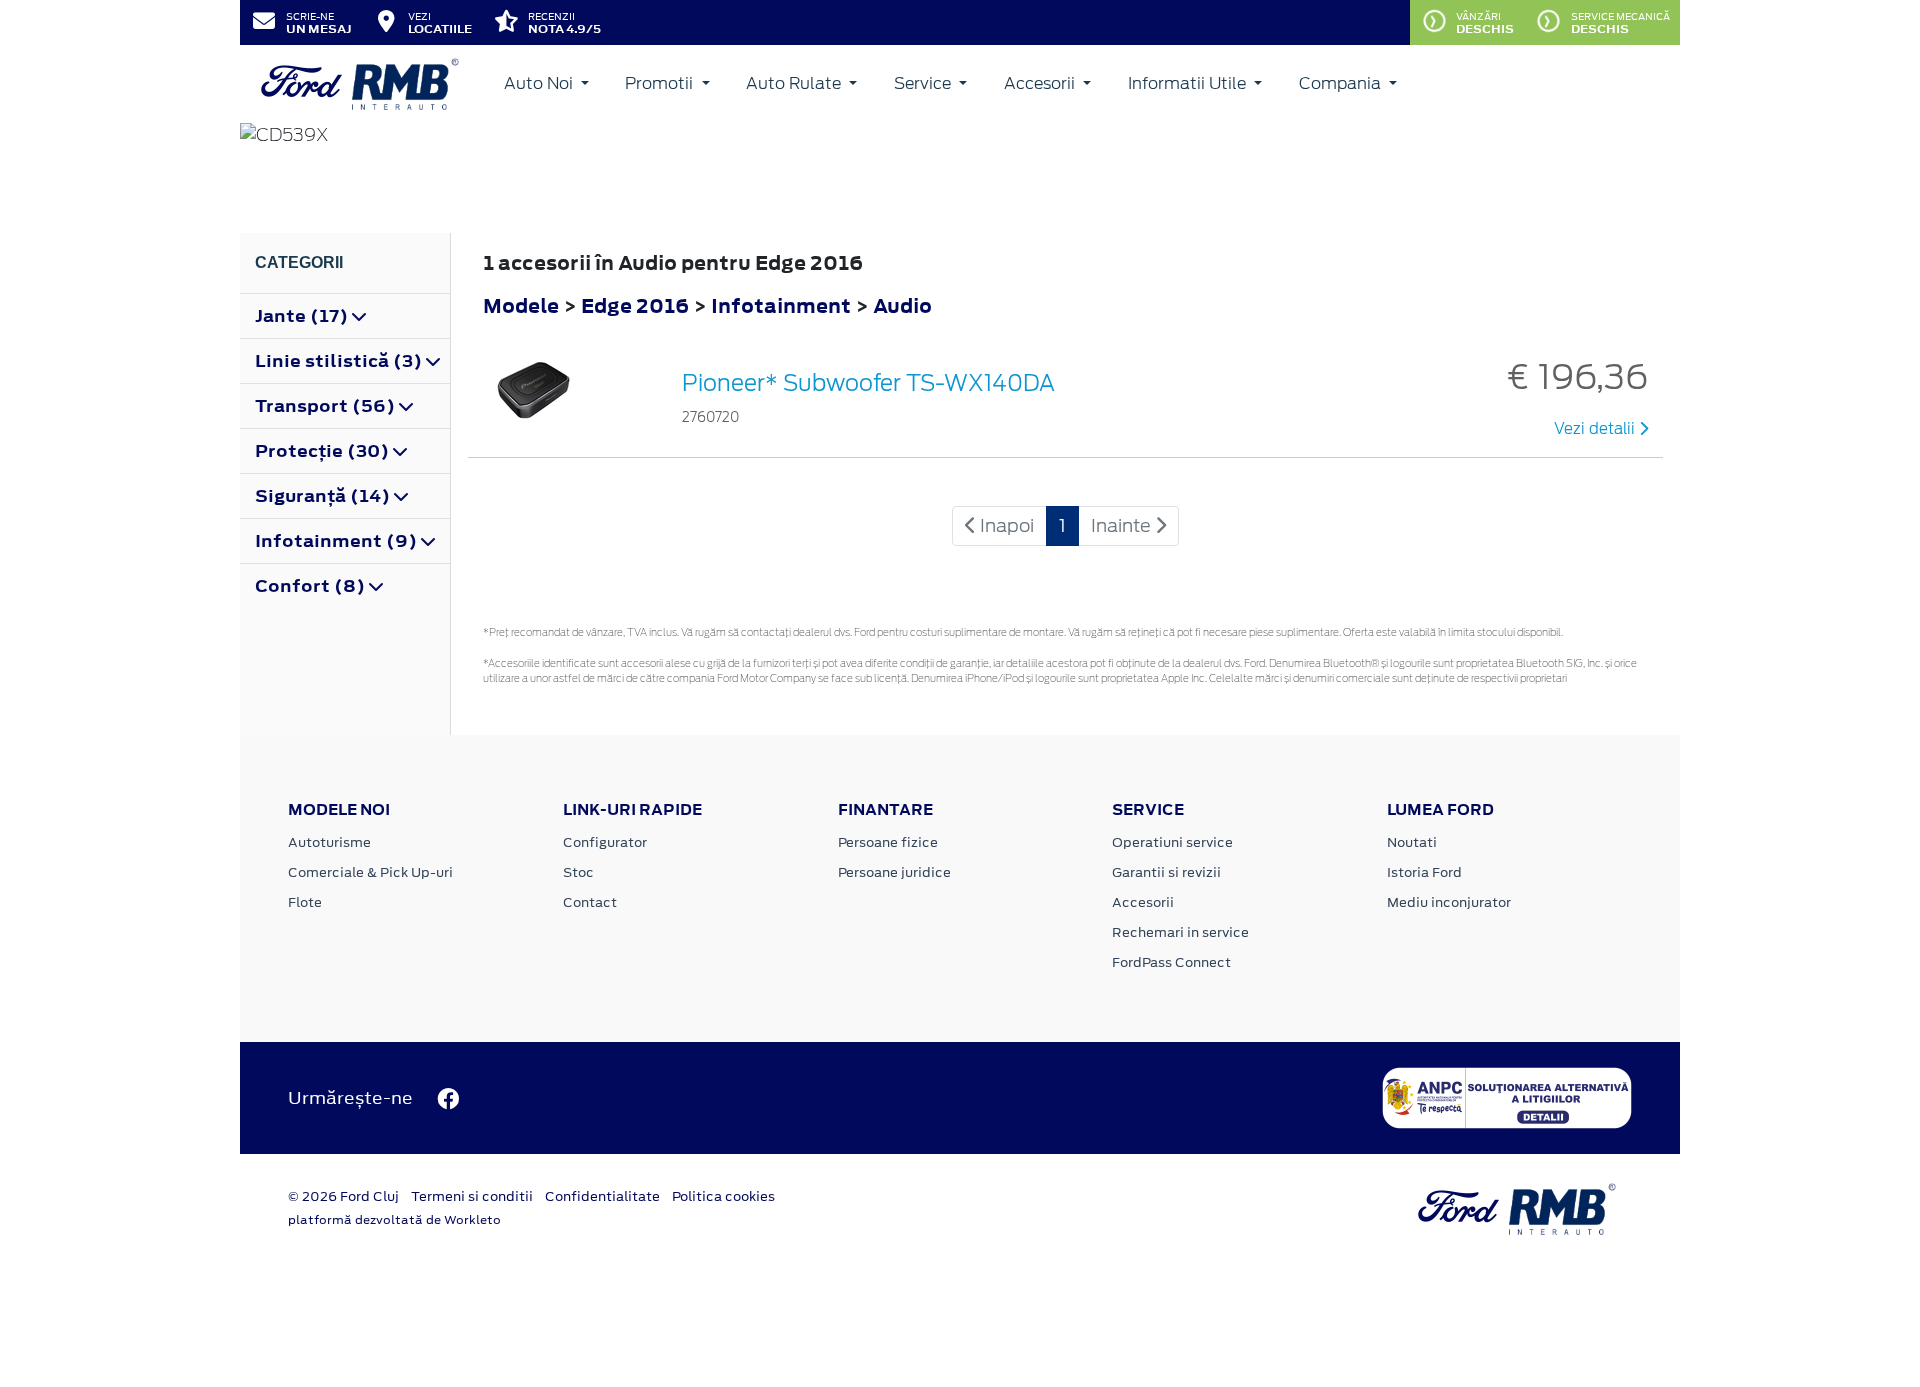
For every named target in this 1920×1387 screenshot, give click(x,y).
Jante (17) (303, 316)
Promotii (661, 83)
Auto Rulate (795, 83)
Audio (902, 305)
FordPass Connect (1171, 962)
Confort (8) (312, 586)
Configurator (605, 842)
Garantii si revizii (1166, 872)
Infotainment (783, 305)
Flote (305, 902)
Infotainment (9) (338, 541)
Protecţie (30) (324, 451)
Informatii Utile (1189, 83)
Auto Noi (540, 83)
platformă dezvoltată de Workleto (394, 1220)
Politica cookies (723, 1196)
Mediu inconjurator (1449, 902)
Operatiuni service (1172, 842)
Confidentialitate (602, 1196)
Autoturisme (329, 842)
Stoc (578, 872)
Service (924, 83)
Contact (590, 902)
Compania (1342, 83)
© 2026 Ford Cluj (343, 1196)
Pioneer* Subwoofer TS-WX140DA (868, 383)
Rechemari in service (1180, 932)
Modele (521, 305)
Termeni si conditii (472, 1196)
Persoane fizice (888, 842)
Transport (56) (327, 406)
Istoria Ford (1424, 872)
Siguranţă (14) (324, 496)
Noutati (1412, 842)
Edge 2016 (635, 305)
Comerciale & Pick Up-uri (370, 872)
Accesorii (1041, 83)
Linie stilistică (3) (340, 361)
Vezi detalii (1596, 429)
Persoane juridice (894, 872)
